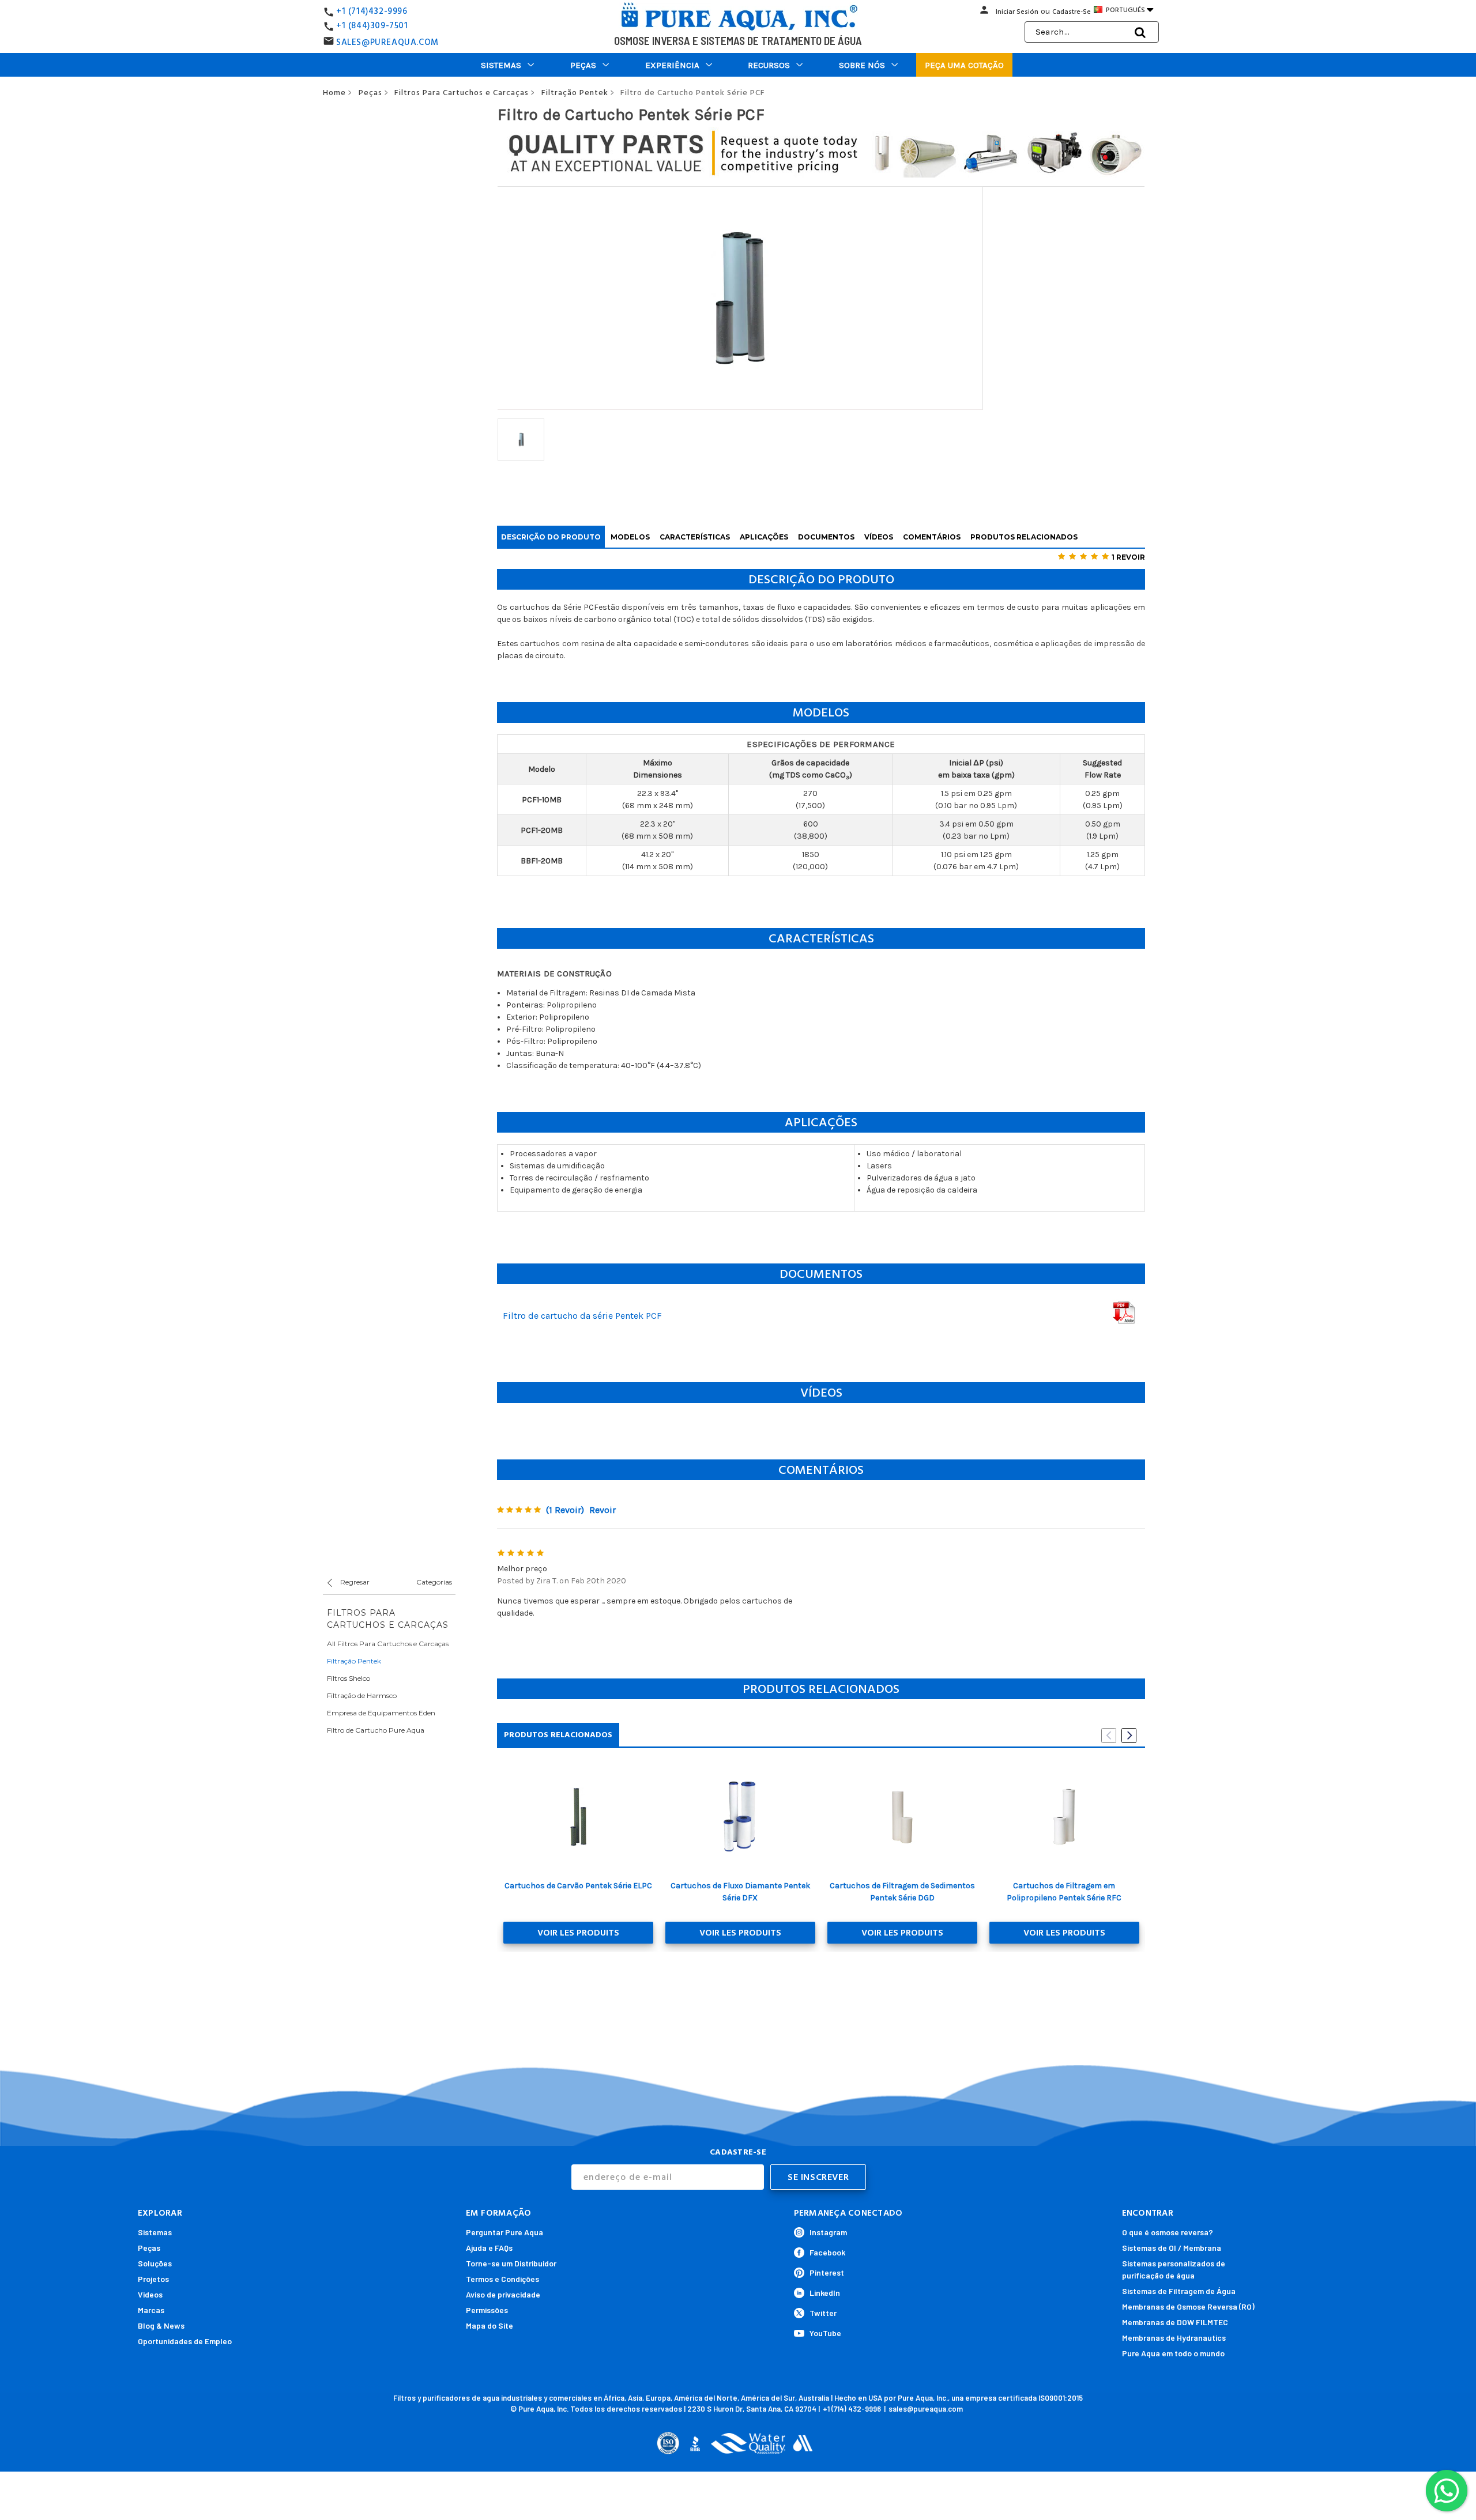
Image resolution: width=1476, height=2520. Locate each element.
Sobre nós (862, 65)
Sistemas (501, 65)
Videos (150, 2294)
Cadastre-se (1072, 12)
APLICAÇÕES (764, 537)
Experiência (672, 65)
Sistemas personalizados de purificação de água (1174, 2269)
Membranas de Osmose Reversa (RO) (1188, 2306)
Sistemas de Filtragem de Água (1179, 2291)
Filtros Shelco (349, 1678)
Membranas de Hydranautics (1174, 2338)
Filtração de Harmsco (362, 1695)
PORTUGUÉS (1129, 10)
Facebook (827, 2252)
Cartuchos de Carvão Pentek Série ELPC (578, 1886)
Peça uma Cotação (964, 65)
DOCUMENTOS (826, 537)
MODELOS (630, 537)
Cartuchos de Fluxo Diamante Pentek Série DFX (740, 1892)
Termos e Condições (502, 2279)
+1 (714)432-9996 (372, 11)
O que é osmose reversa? (1168, 2232)
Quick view (578, 1817)
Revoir (603, 1510)
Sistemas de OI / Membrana (1172, 2248)
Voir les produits (578, 1933)
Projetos (153, 2279)
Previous (1109, 1736)
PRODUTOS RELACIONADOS (1024, 537)
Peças (583, 65)
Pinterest (827, 2272)
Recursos (769, 65)
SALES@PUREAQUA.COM (387, 42)
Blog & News (161, 2325)
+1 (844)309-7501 (372, 26)
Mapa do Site (490, 2325)
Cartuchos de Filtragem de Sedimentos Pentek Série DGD (902, 1892)
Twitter (823, 2313)
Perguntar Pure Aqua (504, 2232)
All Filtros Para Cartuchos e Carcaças (388, 1644)
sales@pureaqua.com (926, 2409)
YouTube (825, 2333)
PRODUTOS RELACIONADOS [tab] (558, 1735)
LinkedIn (825, 2293)
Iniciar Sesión (1017, 12)
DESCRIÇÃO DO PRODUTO (551, 537)
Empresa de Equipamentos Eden (381, 1713)
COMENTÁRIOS (932, 537)
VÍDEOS (879, 537)
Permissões (487, 2310)
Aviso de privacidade (503, 2294)
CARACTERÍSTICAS (695, 537)
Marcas (151, 2310)
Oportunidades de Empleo (185, 2341)
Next (1129, 1736)
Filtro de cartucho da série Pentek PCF (582, 1316)
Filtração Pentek (354, 1661)
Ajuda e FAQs (489, 2248)
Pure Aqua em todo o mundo (1173, 2353)
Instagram (828, 2232)
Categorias (434, 1582)
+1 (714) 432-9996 (852, 2409)
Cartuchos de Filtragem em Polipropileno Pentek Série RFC (1064, 1892)
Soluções (155, 2263)
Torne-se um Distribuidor (511, 2263)
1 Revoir (1128, 557)
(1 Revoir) (565, 1510)
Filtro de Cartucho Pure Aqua (376, 1730)
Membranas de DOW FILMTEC (1175, 2322)
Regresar (354, 1582)
